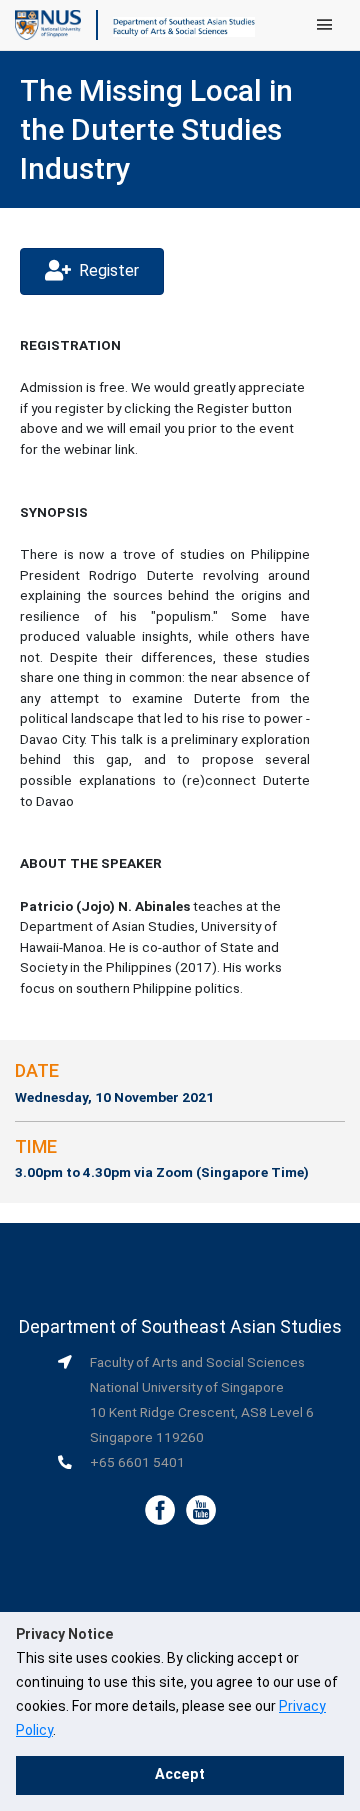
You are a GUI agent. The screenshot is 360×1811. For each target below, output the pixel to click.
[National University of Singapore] (48, 24)
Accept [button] (180, 1774)
